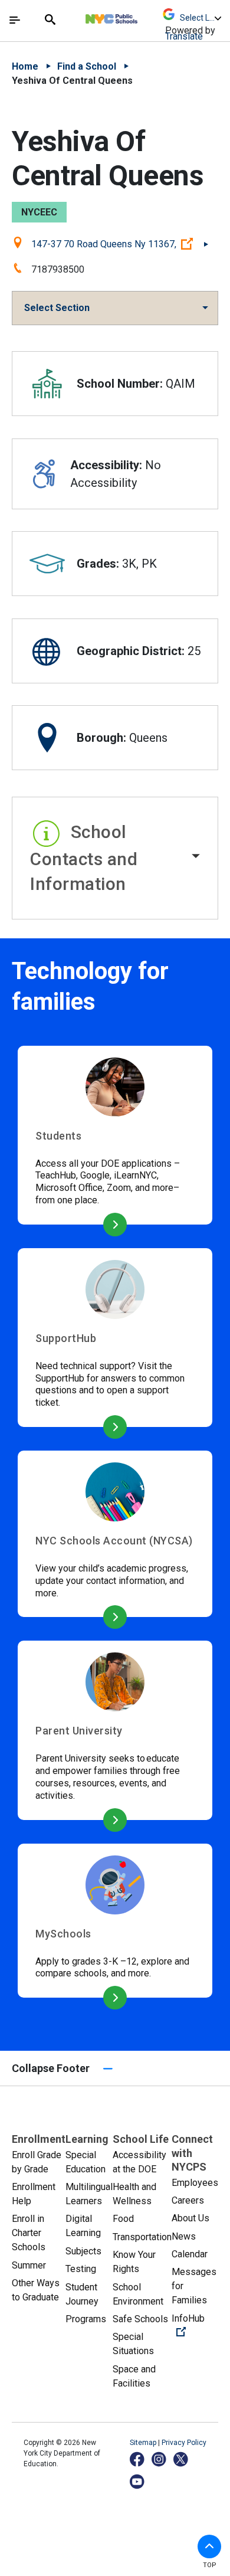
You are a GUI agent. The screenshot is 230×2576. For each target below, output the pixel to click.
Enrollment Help (34, 2194)
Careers (188, 2200)
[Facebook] (138, 2459)
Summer (29, 2265)
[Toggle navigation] (15, 20)
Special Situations (133, 2344)
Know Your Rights (134, 2262)
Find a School (87, 66)
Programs (86, 2319)
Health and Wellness (134, 2194)
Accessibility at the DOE (139, 2162)
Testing (81, 2269)
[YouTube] (138, 2481)
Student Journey (82, 2294)
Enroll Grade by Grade (37, 2162)
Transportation (142, 2237)
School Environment (138, 2294)
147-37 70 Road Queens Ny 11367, (120, 244)
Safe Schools (140, 2319)
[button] (115, 858)
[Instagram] (160, 2459)
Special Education (86, 2162)
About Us (190, 2218)
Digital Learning (83, 2226)
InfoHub (195, 2325)
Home (25, 66)
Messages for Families (194, 2286)
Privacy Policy (184, 2443)
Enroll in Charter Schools (29, 2233)
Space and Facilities (134, 2376)
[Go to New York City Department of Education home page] (146, 16)
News (184, 2236)
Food (123, 2219)
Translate (184, 36)
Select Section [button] (57, 308)
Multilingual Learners (89, 2194)
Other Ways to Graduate (36, 2290)
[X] (181, 2459)
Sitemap (144, 2443)
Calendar (190, 2254)
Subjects (83, 2251)
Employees (195, 2183)
